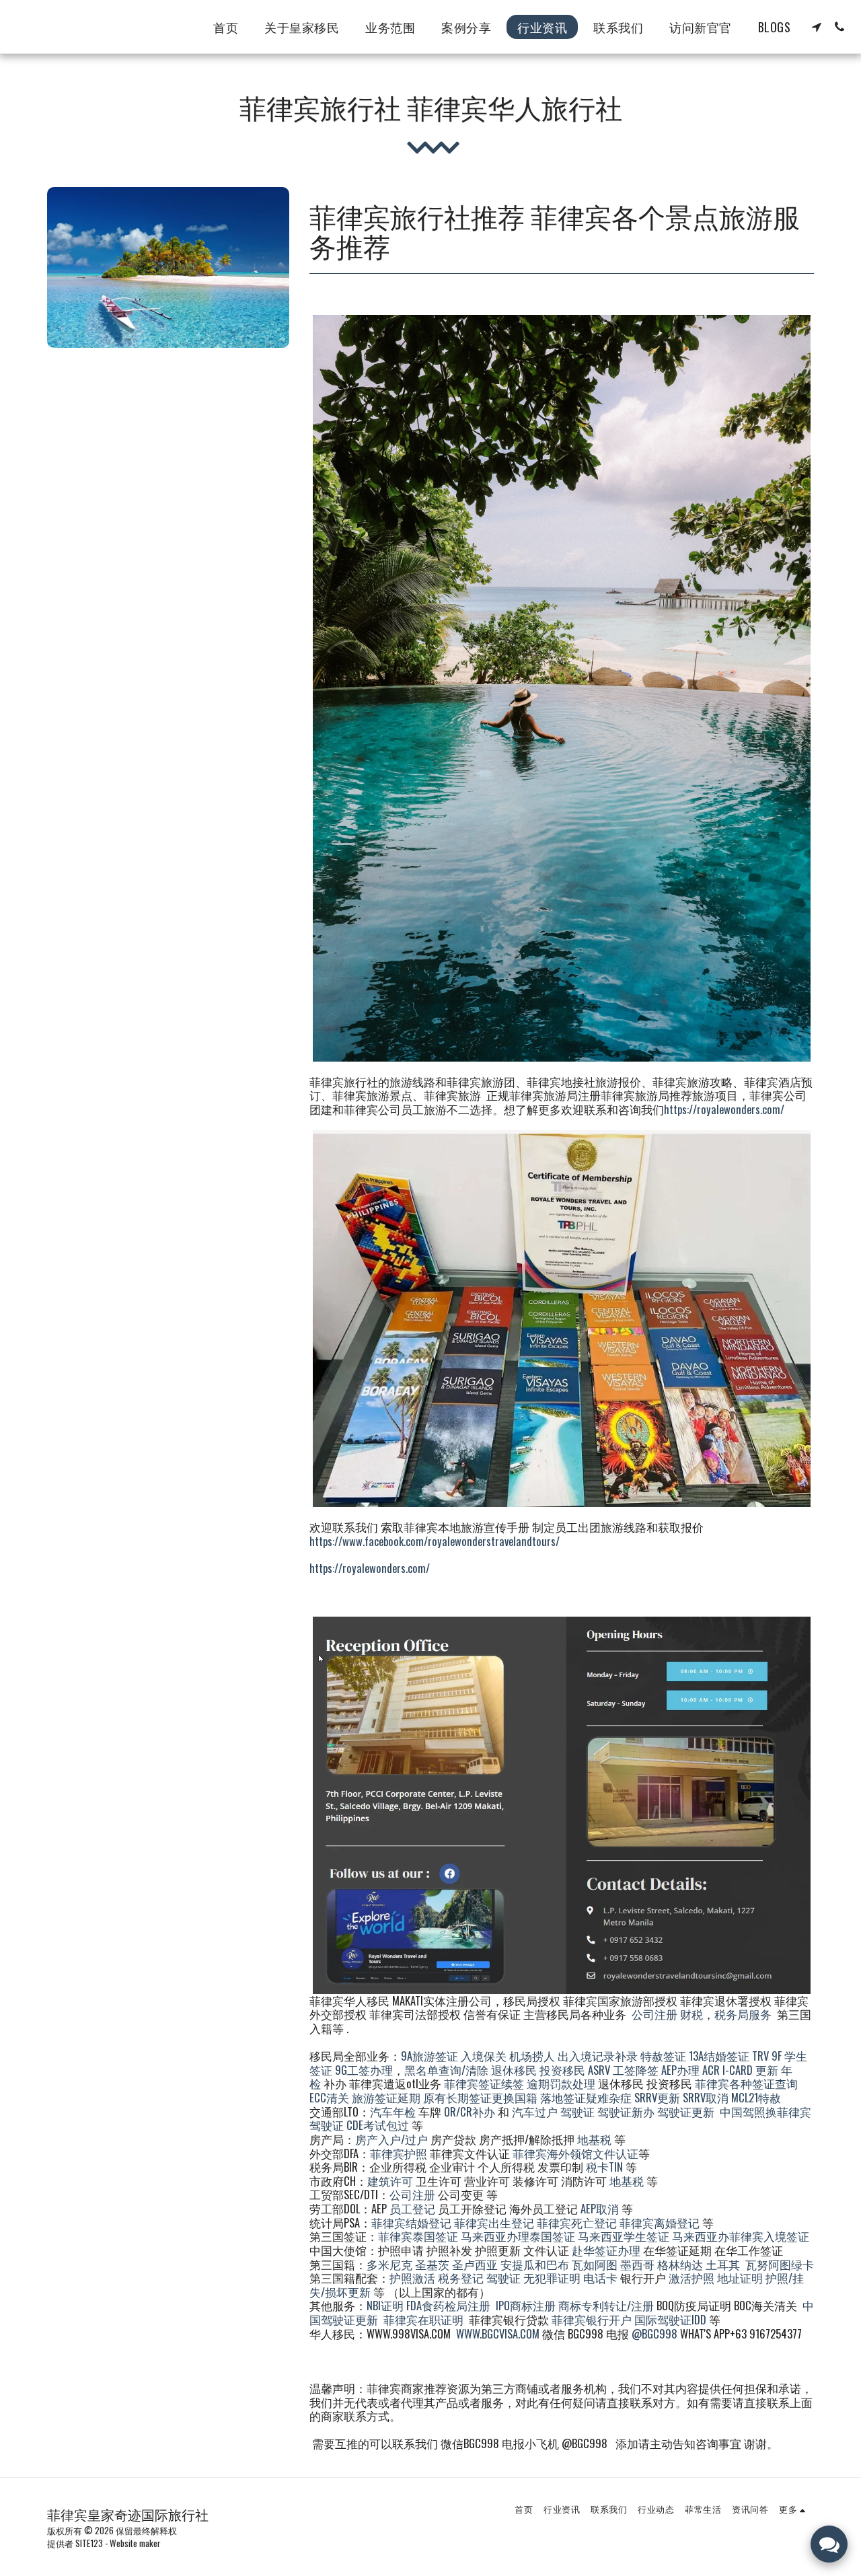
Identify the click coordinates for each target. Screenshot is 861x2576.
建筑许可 (390, 2181)
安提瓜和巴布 (535, 2264)
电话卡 (600, 2278)
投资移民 (562, 2070)
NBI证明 (385, 2305)
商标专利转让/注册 (606, 2305)
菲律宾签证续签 (484, 2083)
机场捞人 (532, 2056)
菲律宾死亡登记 (577, 2222)
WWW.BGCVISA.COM (498, 2333)
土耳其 (723, 2264)
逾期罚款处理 (561, 2083)
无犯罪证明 (552, 2278)
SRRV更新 (657, 2097)
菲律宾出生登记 (494, 2222)
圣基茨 (432, 2264)
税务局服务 (743, 2014)
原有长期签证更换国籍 (480, 2097)
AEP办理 (680, 2070)
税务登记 (461, 2278)
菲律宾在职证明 (423, 2319)
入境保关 (484, 2056)
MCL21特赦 (756, 2097)
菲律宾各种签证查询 (746, 2083)
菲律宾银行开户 (592, 2319)
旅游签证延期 (386, 2097)
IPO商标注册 (526, 2305)
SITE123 (89, 2543)
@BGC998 (654, 2333)
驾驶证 (577, 2111)
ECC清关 (329, 2097)
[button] (817, 27)
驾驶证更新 (686, 2111)
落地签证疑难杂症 (586, 2097)
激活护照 (691, 2278)
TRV (760, 2056)
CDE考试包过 (378, 2125)
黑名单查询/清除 (446, 2070)
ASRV (599, 2070)
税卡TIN (606, 2167)
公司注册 (654, 2014)
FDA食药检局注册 (448, 2305)
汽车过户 (535, 2111)
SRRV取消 (706, 2097)
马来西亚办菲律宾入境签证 (741, 2236)
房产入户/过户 (391, 2139)
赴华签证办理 (606, 2250)
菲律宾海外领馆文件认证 (575, 2153)
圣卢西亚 (475, 2264)
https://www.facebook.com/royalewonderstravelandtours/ (435, 1541)
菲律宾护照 (399, 2153)
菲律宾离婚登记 (660, 2222)
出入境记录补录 (598, 2056)
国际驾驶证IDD (670, 2319)
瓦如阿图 (595, 2264)
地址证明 (740, 2278)
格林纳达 (681, 2264)
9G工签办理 (364, 2070)
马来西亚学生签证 (624, 2236)
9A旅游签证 (429, 2056)
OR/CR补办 (470, 2111)
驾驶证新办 (626, 2111)
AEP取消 (600, 2208)
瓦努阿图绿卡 (780, 2264)
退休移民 (515, 2070)
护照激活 (412, 2278)
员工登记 (412, 2208)
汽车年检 (393, 2111)
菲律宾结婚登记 (411, 2222)
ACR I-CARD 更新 (740, 2070)
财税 (691, 2014)
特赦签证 (663, 2056)
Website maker (135, 2543)
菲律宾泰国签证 (418, 2236)
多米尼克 (389, 2264)
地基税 (594, 2139)
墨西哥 (639, 2264)
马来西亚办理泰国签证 (518, 2236)
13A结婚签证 (719, 2056)
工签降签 (636, 2070)
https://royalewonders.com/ (724, 1109)
